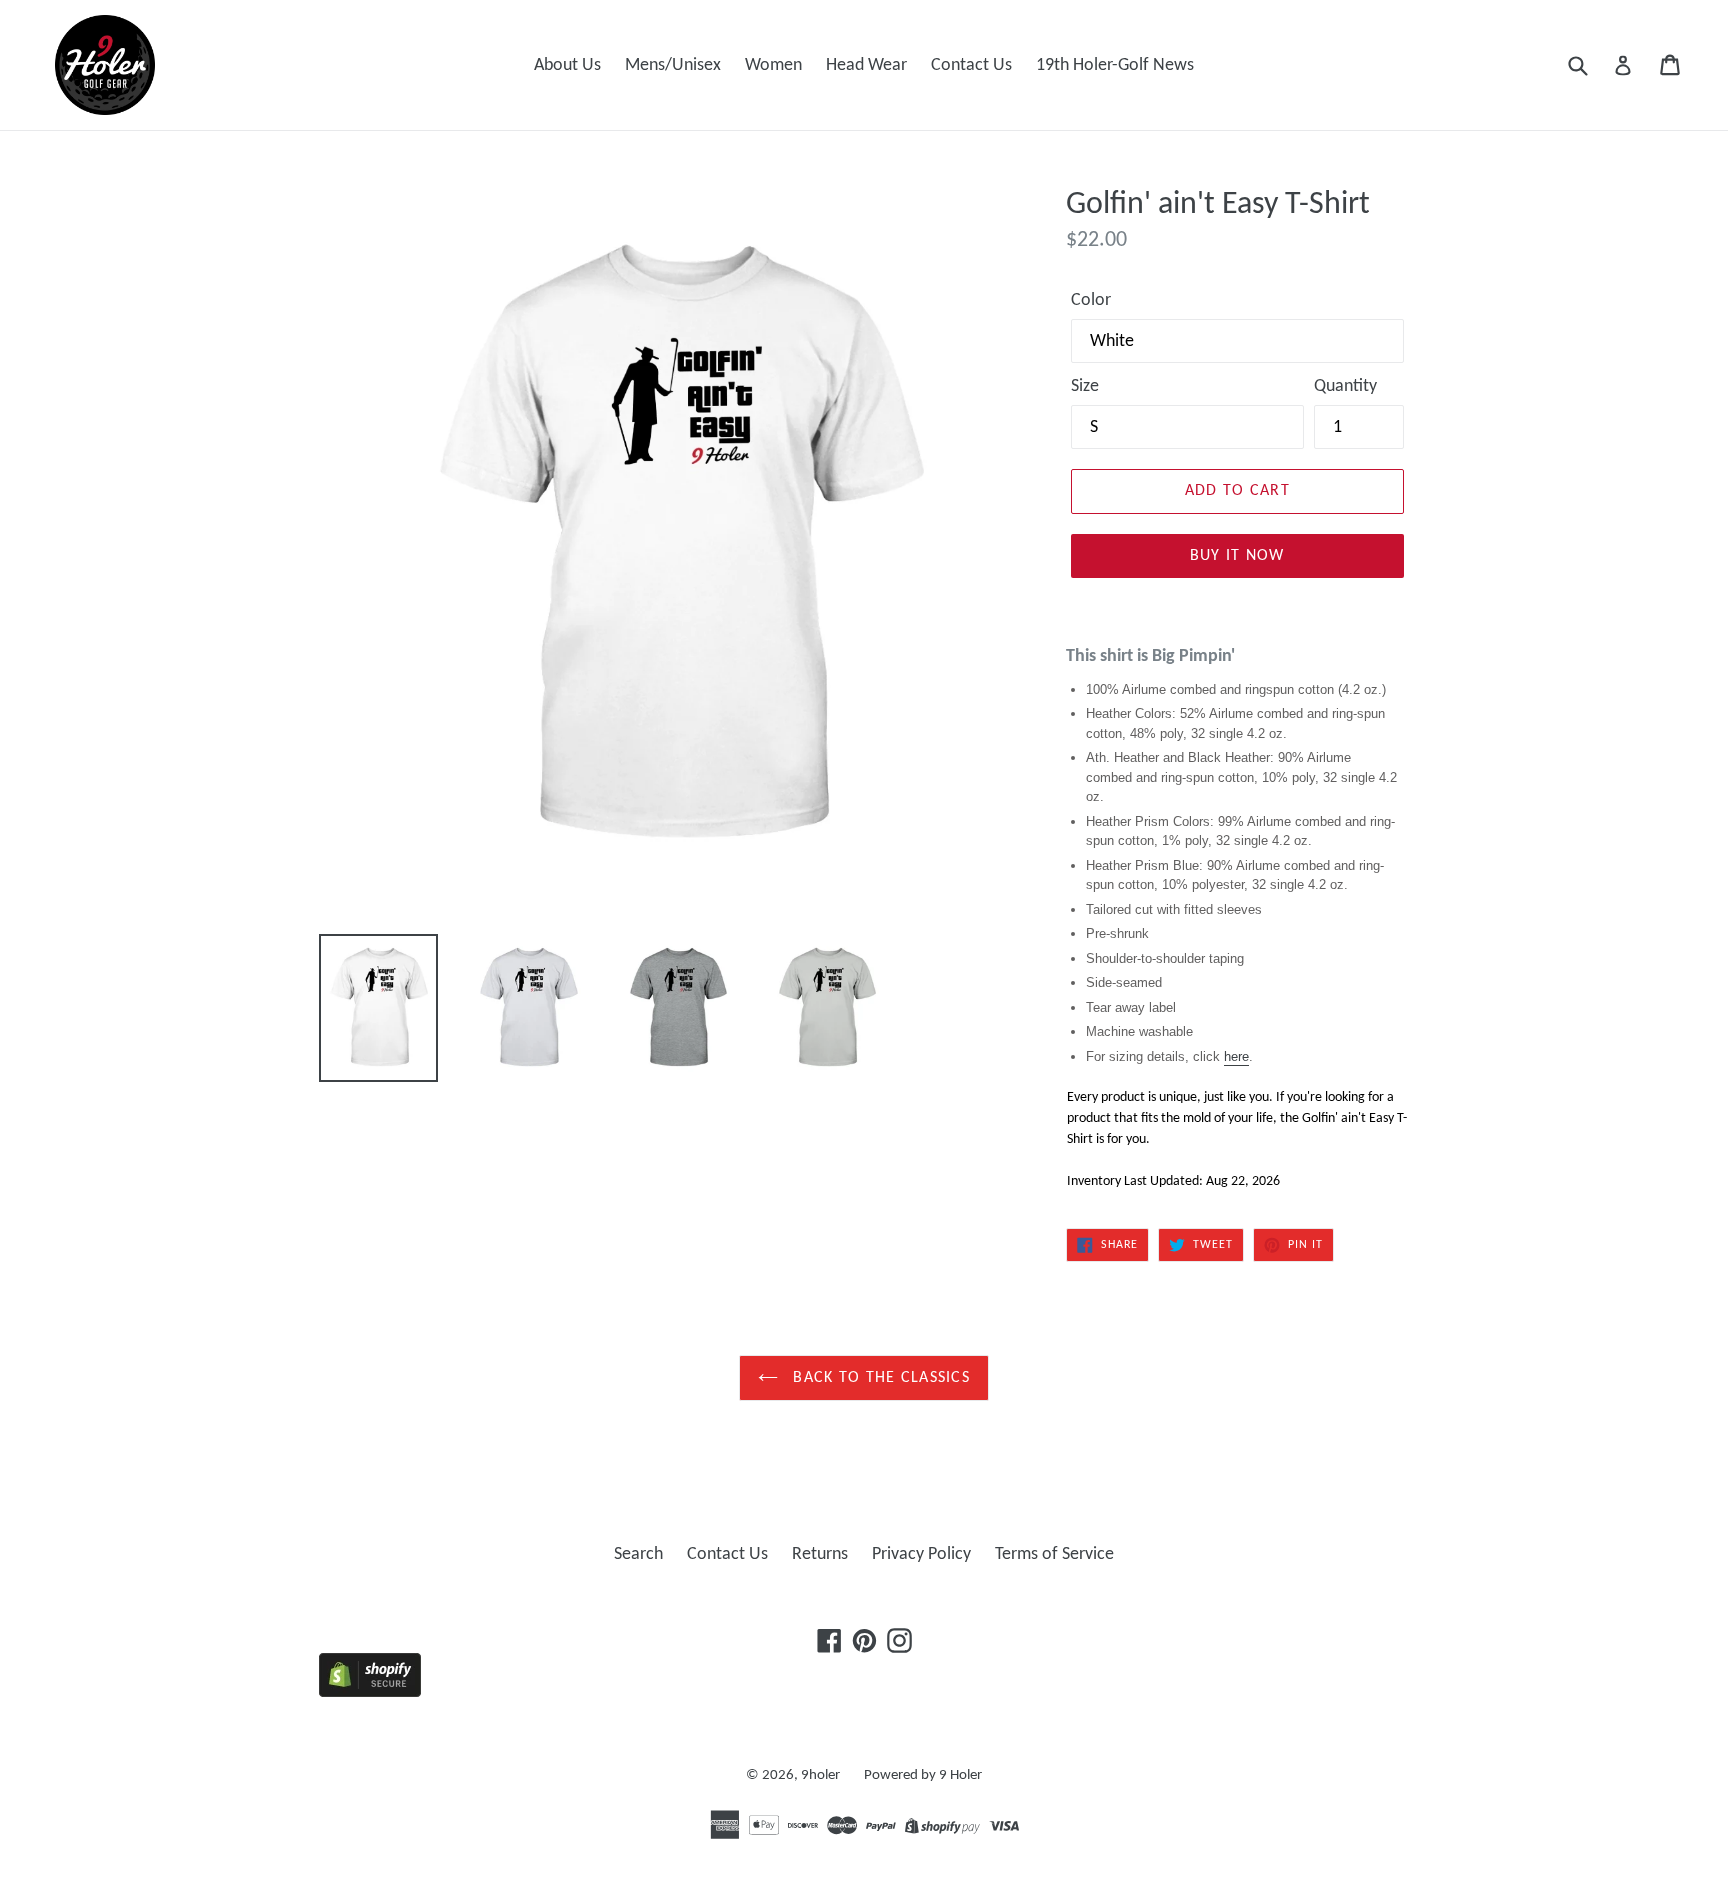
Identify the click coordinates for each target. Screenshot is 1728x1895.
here (1236, 1056)
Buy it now (1237, 556)
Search (638, 1554)
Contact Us (971, 65)
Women (773, 65)
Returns (820, 1554)
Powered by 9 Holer (923, 1775)
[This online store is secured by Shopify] (370, 1692)
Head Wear (866, 65)
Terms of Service (1054, 1554)
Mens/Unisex (673, 65)
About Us (567, 65)
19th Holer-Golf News (1115, 65)
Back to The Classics (879, 1378)
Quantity (1345, 386)
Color (1091, 300)
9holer (820, 1775)
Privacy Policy (921, 1554)
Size (1085, 386)
